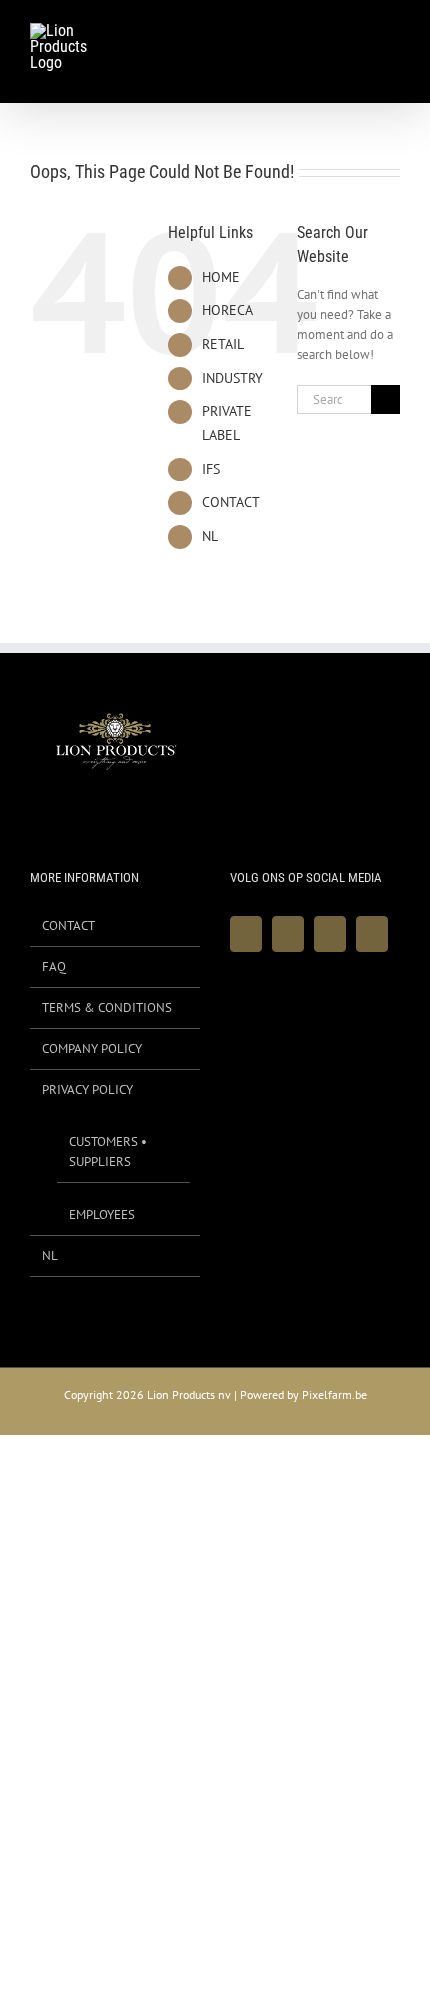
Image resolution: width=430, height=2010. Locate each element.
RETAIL (223, 344)
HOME (221, 277)
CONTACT (231, 502)
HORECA (227, 310)
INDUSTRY (232, 378)
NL (210, 536)
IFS (211, 469)
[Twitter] (288, 934)
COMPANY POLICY (92, 1048)
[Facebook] (246, 934)
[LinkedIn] (372, 934)
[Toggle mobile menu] (392, 34)
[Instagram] (330, 934)
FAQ (54, 966)
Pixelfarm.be (334, 1394)
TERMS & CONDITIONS (107, 1007)
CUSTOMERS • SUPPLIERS (108, 1151)
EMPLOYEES (102, 1214)
